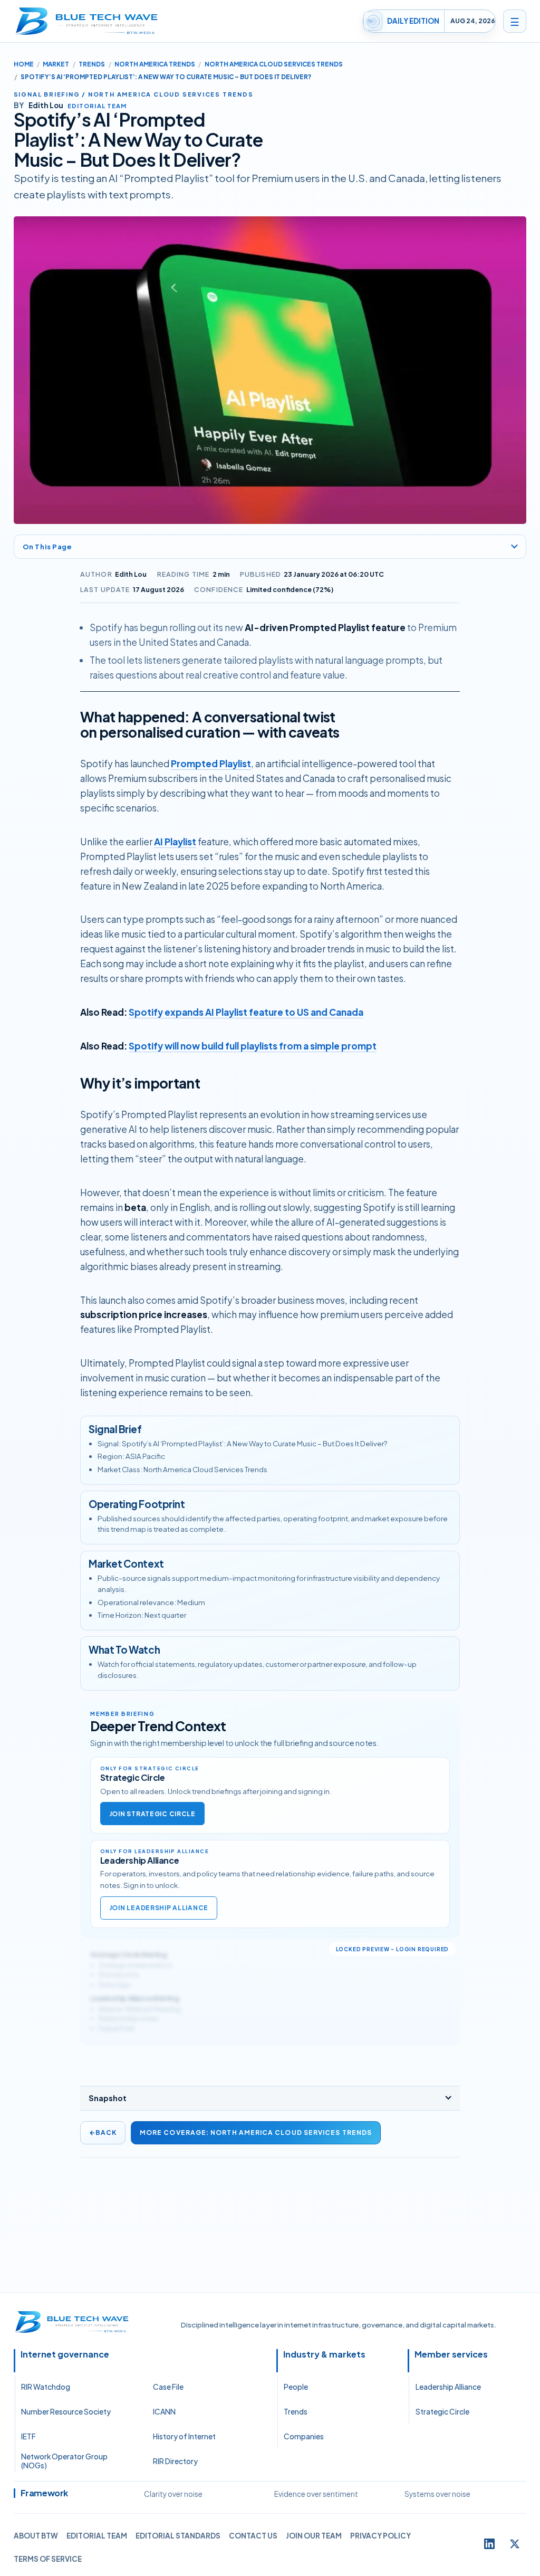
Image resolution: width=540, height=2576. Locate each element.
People (296, 2387)
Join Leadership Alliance (159, 1908)
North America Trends (155, 64)
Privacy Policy (380, 2536)
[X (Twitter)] (515, 2544)
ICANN (164, 2412)
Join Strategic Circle (152, 1814)
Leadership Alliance (448, 2387)
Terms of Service (48, 2559)
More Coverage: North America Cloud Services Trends (256, 2133)
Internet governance (65, 2354)
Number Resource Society (66, 2412)
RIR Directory (175, 2461)
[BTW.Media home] (86, 21)
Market (56, 64)
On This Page (47, 546)
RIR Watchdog (46, 2387)
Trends (92, 64)
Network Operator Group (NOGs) (64, 2461)
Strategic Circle (442, 2412)
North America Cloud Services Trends (274, 64)
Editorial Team (97, 2536)
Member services (451, 2354)
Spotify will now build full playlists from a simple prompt (253, 1046)
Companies (304, 2436)
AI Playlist (175, 842)
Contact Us (253, 2536)
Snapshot (108, 2098)
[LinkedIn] (489, 2544)
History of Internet (184, 2436)
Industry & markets (324, 2354)
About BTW (36, 2536)
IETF (28, 2436)
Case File (168, 2387)
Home (24, 64)
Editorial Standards (178, 2536)
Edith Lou (131, 574)
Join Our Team (314, 2536)
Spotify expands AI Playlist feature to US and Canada (246, 1012)
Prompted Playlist (211, 764)
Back (103, 2133)
